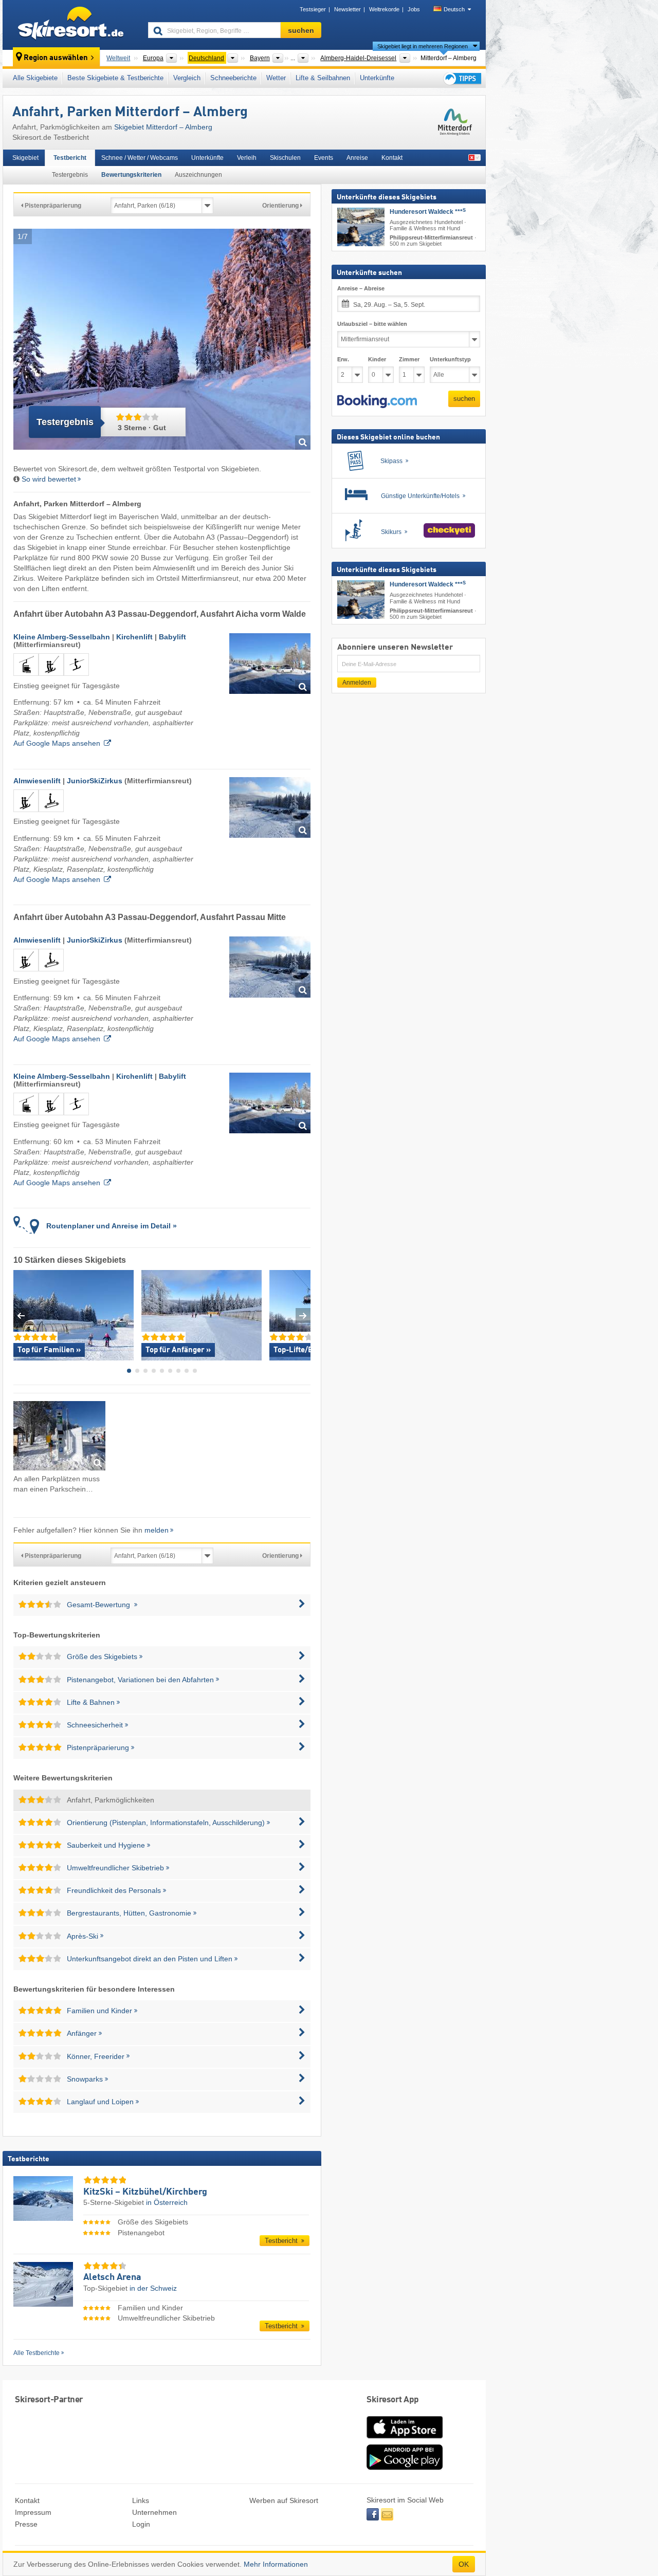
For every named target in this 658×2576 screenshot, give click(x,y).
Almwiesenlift (37, 781)
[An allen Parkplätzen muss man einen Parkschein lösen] (59, 1437)
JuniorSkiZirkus (95, 781)
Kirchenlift (134, 637)
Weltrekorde (384, 9)
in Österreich (167, 2202)
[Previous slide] (21, 1315)
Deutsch (454, 9)
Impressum (33, 2512)
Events (324, 158)
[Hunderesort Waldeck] (361, 227)
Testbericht (70, 158)
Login (141, 2524)
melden (157, 1530)
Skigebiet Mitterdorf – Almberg (163, 127)
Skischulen (285, 158)
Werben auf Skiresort (284, 2500)
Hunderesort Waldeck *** (428, 212)
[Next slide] (303, 1315)
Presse (26, 2524)
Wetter (276, 78)
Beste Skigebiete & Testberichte (115, 78)
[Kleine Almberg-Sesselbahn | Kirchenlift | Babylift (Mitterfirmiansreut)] (270, 664)
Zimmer (409, 359)
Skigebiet (25, 158)
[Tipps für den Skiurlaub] (462, 78)
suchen (464, 399)
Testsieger (313, 9)
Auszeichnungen (198, 175)
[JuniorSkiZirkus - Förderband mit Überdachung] (51, 814)
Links (141, 2500)
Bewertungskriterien (131, 175)
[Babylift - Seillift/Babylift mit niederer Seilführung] (76, 678)
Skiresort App (393, 2400)
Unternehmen (154, 2512)
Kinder (377, 359)
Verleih (247, 158)
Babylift (172, 637)
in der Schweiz (153, 2288)
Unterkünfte (377, 78)
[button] (377, 401)
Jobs (414, 9)
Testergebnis (70, 175)
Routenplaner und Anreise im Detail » (112, 1226)
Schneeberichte (233, 78)
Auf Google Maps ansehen (57, 743)
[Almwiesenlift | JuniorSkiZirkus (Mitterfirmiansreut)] (270, 808)
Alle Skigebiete (35, 78)
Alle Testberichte (36, 2353)
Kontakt (392, 158)
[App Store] (405, 2439)
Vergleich (187, 78)
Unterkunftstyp (450, 359)
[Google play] (405, 2468)
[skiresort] (71, 25)
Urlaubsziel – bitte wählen (372, 324)
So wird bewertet (49, 479)
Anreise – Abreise (361, 288)
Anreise (357, 158)
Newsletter (348, 9)
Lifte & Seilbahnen (323, 78)
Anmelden (357, 683)
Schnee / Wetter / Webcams (140, 158)
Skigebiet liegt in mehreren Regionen (423, 46)
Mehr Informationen (276, 2564)
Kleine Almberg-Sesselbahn (62, 637)
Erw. (343, 359)
